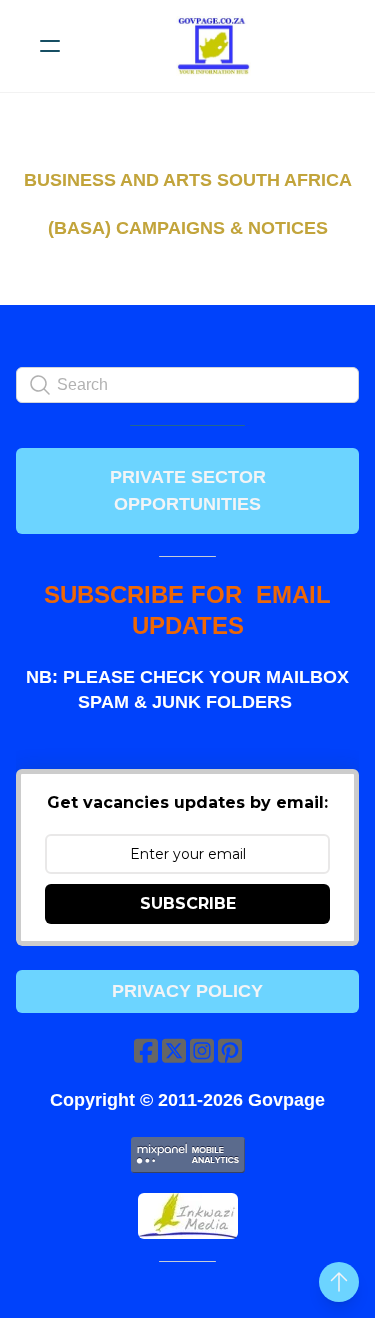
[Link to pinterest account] (230, 1050)
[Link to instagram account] (202, 1050)
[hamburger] (50, 46)
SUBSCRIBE (188, 903)
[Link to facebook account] (146, 1050)
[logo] (213, 46)
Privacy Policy (187, 991)
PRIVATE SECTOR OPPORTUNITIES (188, 490)
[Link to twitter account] (174, 1050)
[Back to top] (339, 1282)
